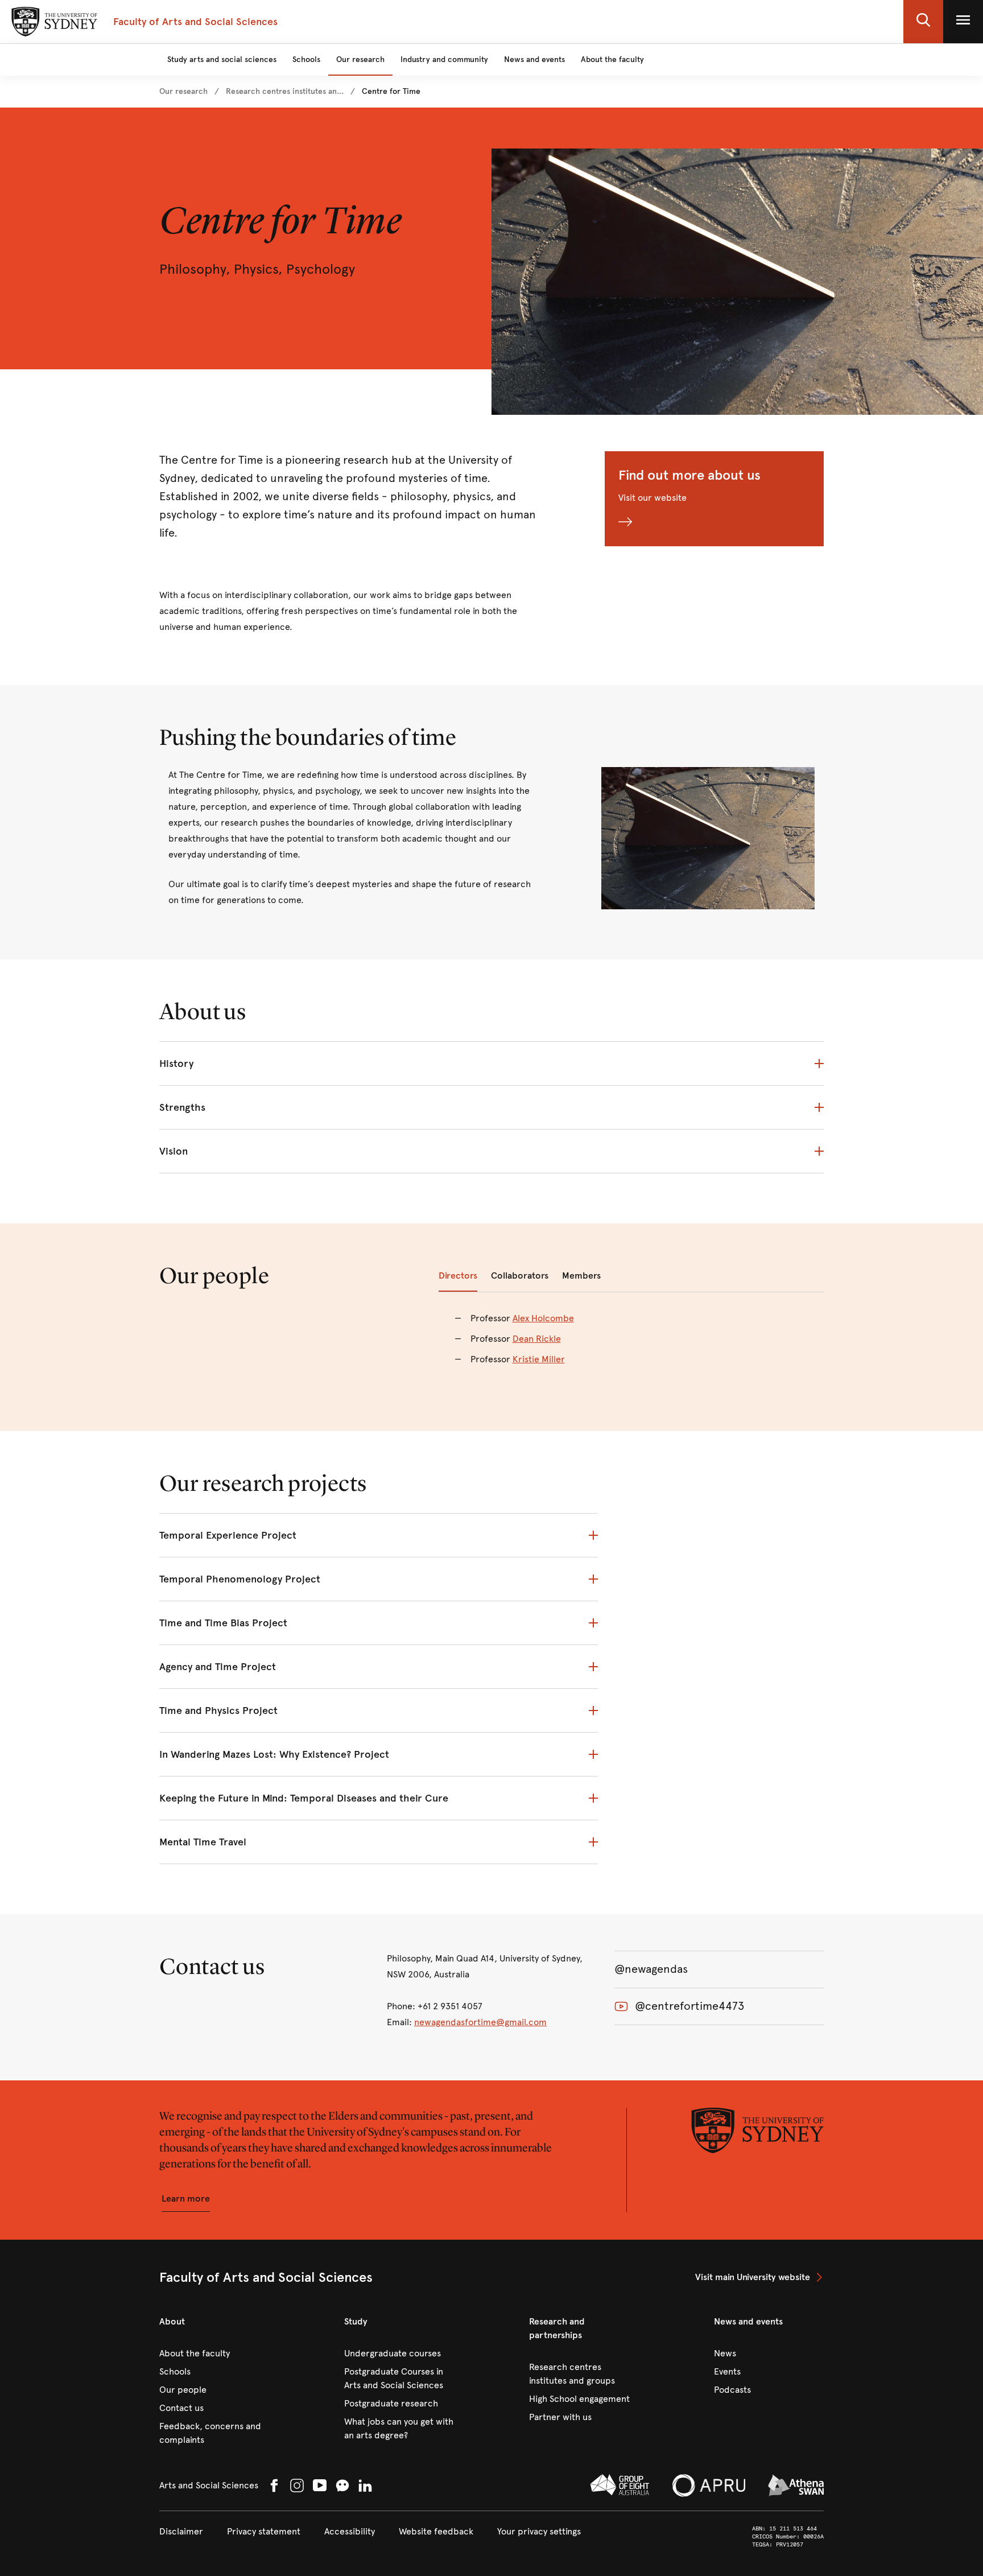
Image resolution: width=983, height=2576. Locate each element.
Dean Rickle (537, 1339)
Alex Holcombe (543, 1318)
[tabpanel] (631, 1346)
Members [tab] (581, 1275)
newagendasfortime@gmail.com (480, 2022)
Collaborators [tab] (520, 1275)
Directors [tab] (458, 1275)
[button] (923, 22)
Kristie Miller (539, 1359)
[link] (183, 92)
